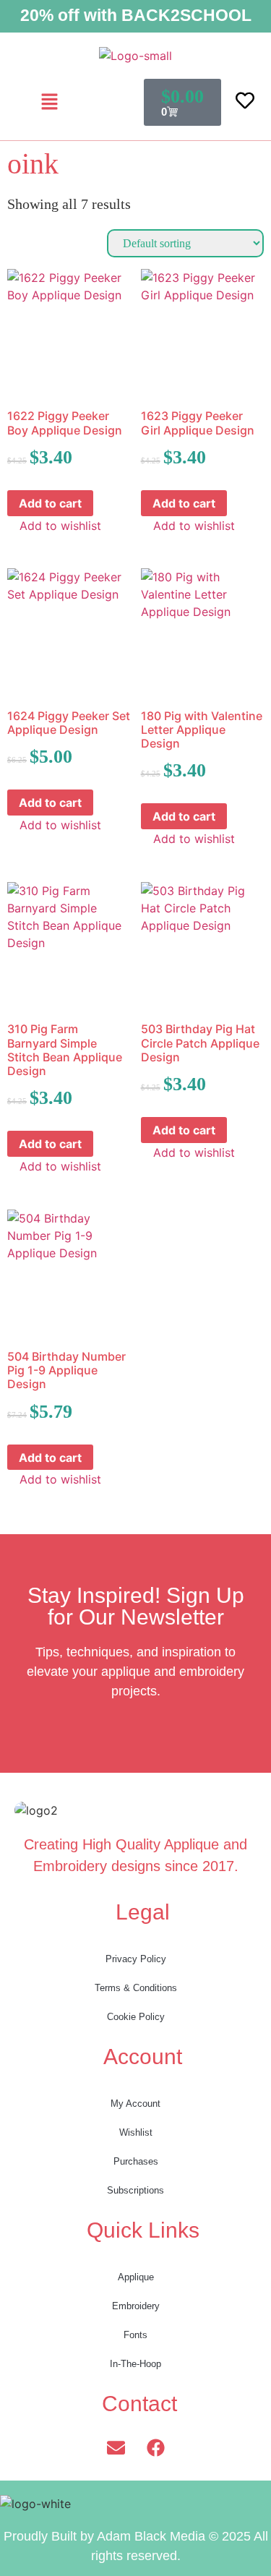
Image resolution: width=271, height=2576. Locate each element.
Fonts (135, 2335)
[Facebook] (155, 2447)
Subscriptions (135, 2190)
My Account (135, 2104)
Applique (136, 2277)
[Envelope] (116, 2447)
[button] (50, 102)
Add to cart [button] (50, 503)
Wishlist (136, 2132)
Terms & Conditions (136, 1988)
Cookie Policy (136, 2017)
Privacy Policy (136, 1959)
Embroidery (136, 2306)
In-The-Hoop (135, 2364)
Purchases (136, 2161)
